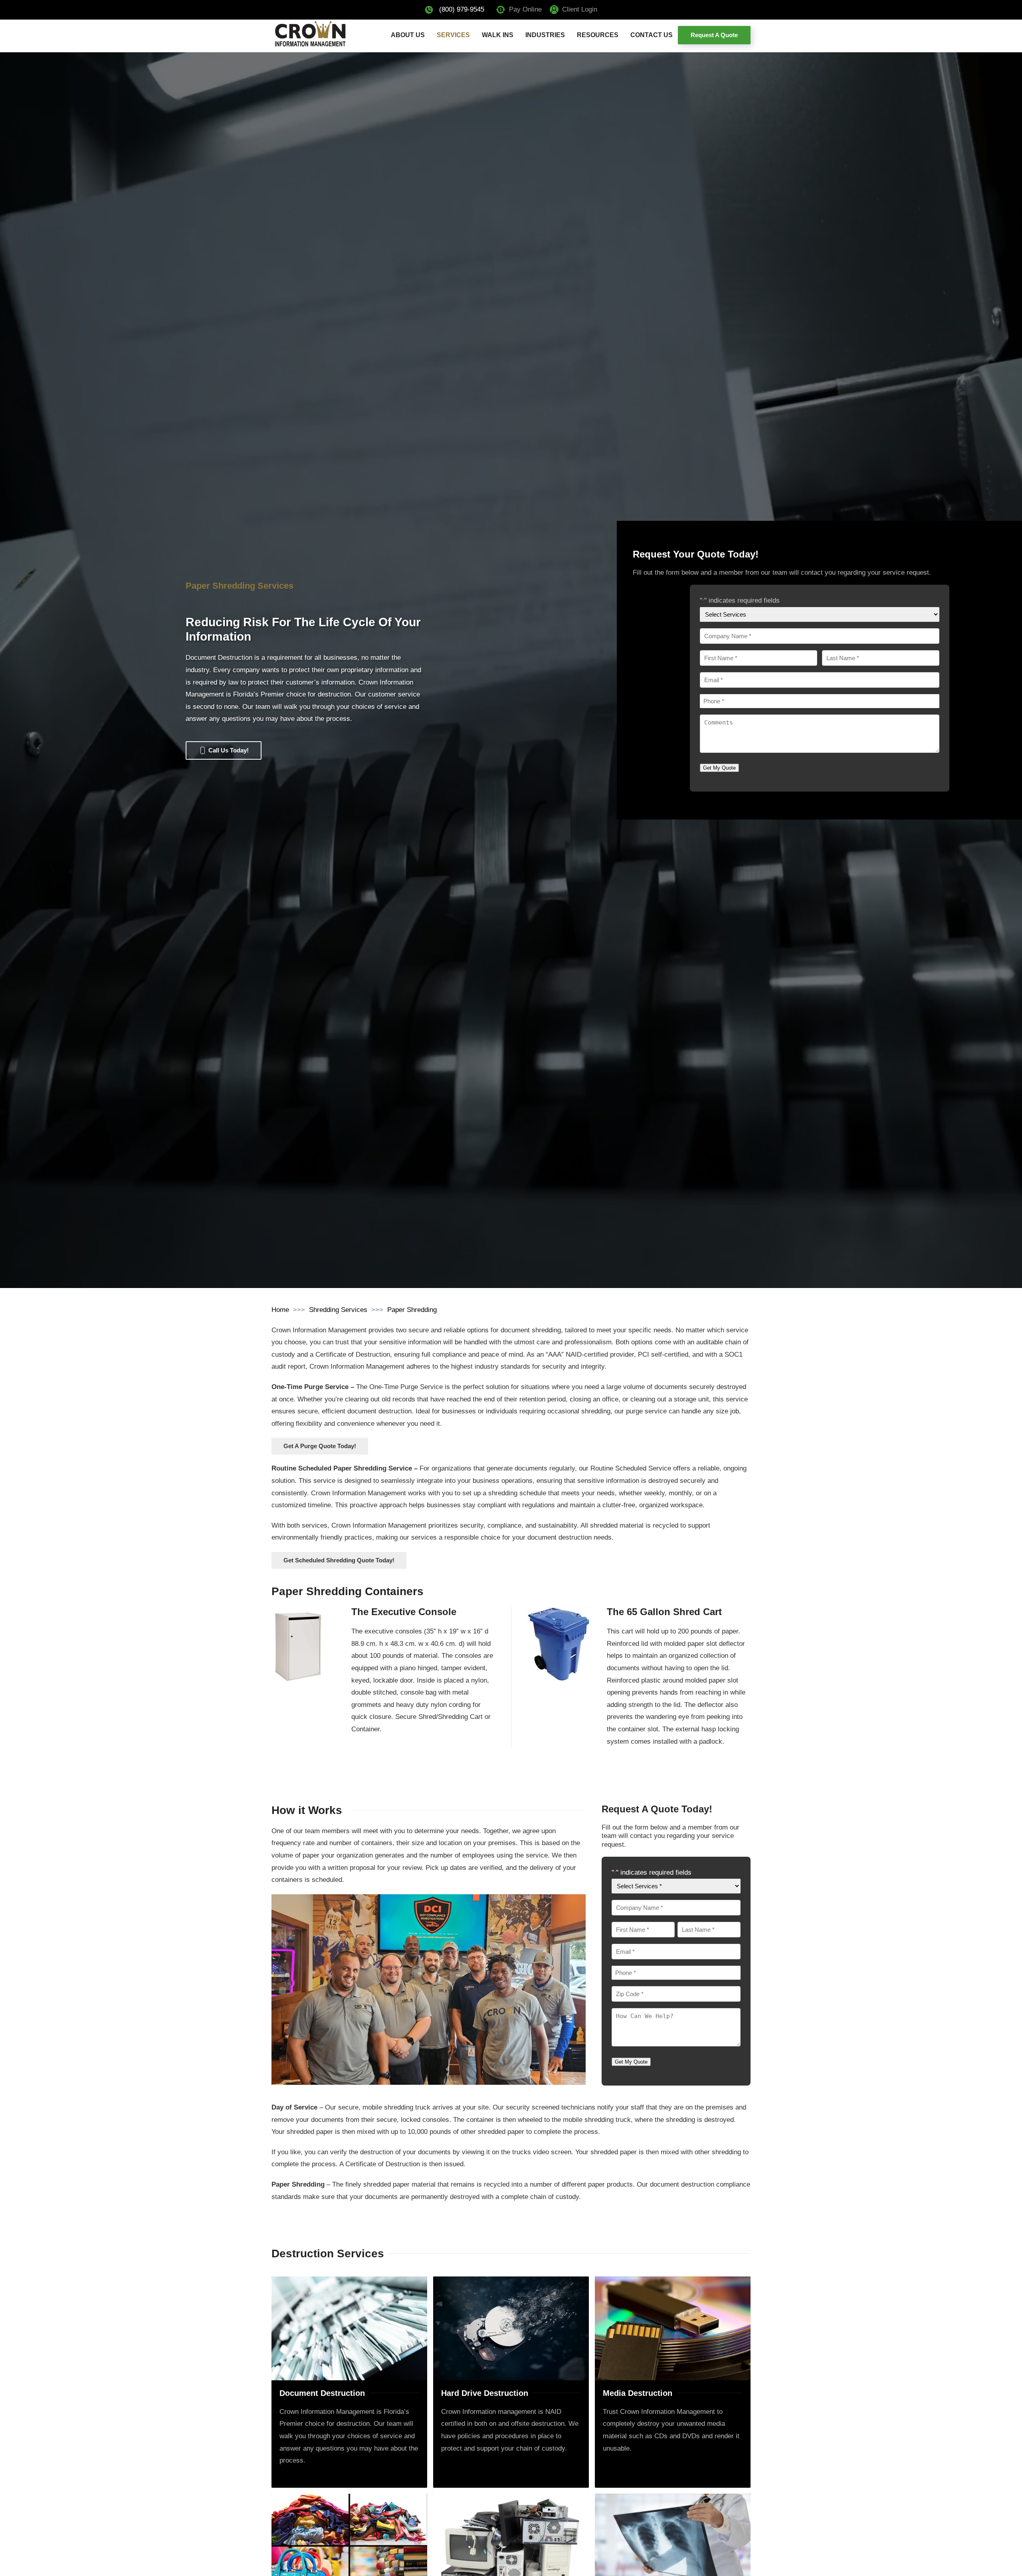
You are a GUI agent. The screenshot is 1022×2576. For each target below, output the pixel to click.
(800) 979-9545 (462, 9)
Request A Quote (714, 35)
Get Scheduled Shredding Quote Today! (339, 1560)
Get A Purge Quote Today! (320, 1446)
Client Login (580, 9)
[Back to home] (310, 35)
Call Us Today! (229, 750)
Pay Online (525, 9)
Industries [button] (545, 35)
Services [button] (453, 35)
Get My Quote (719, 768)
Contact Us (652, 35)
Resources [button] (598, 35)
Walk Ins (498, 35)
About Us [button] (408, 35)
